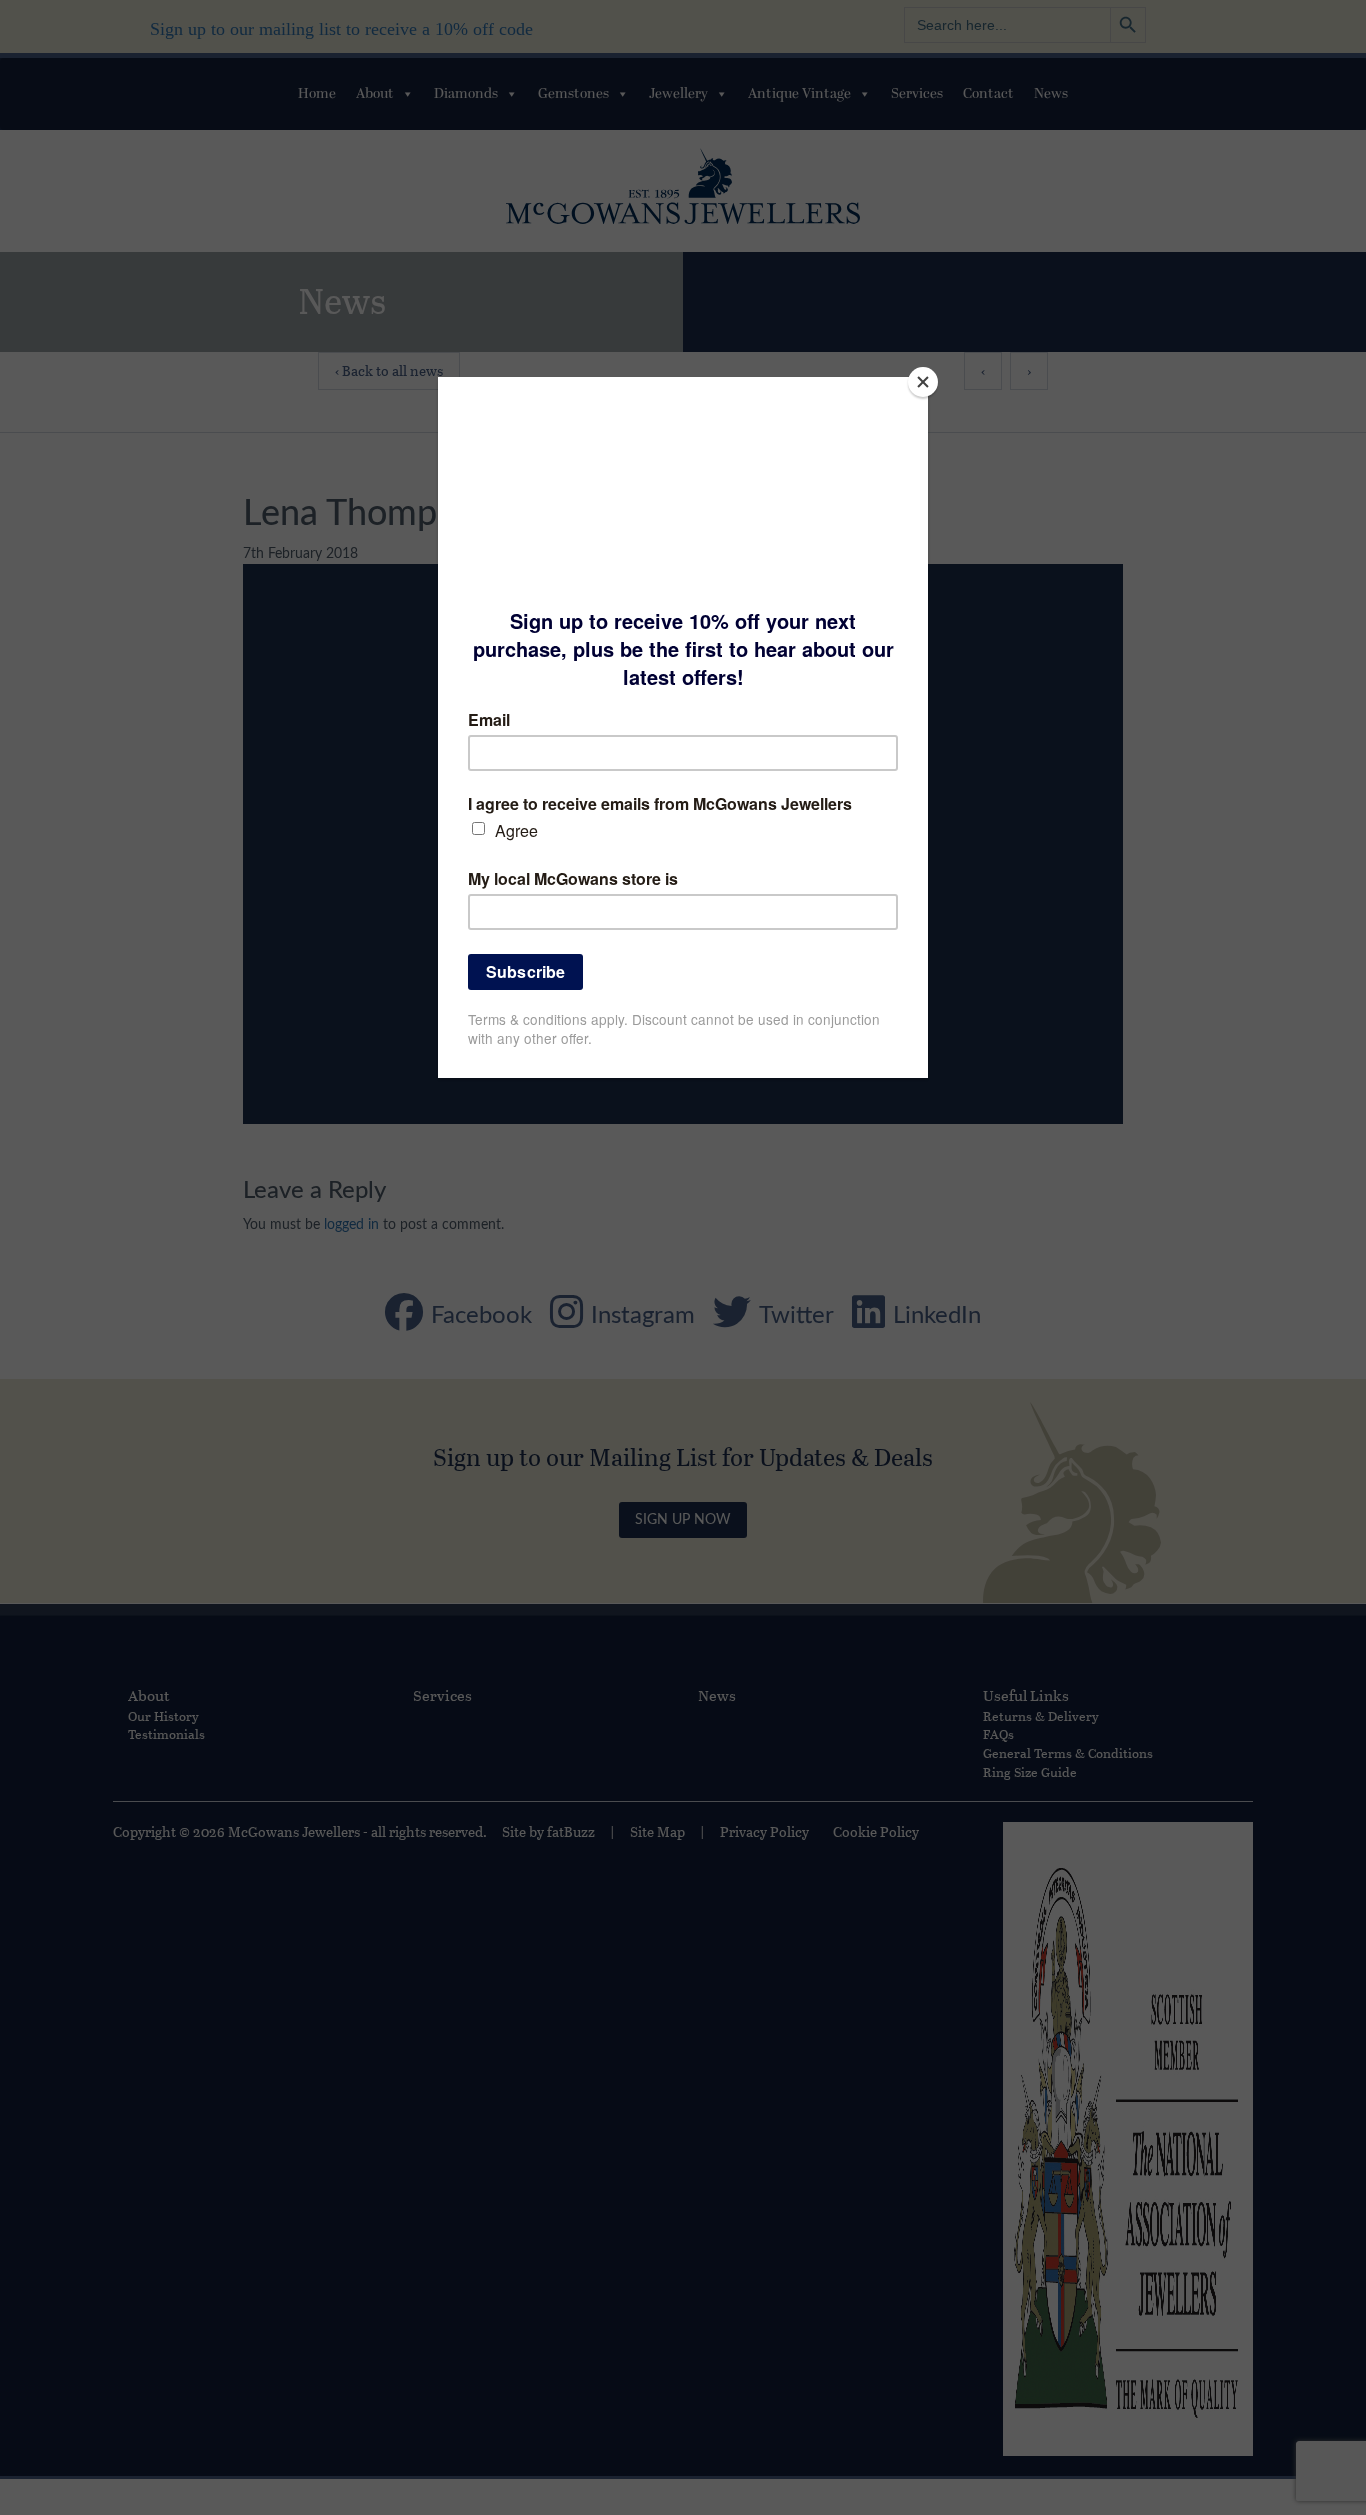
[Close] (923, 382)
